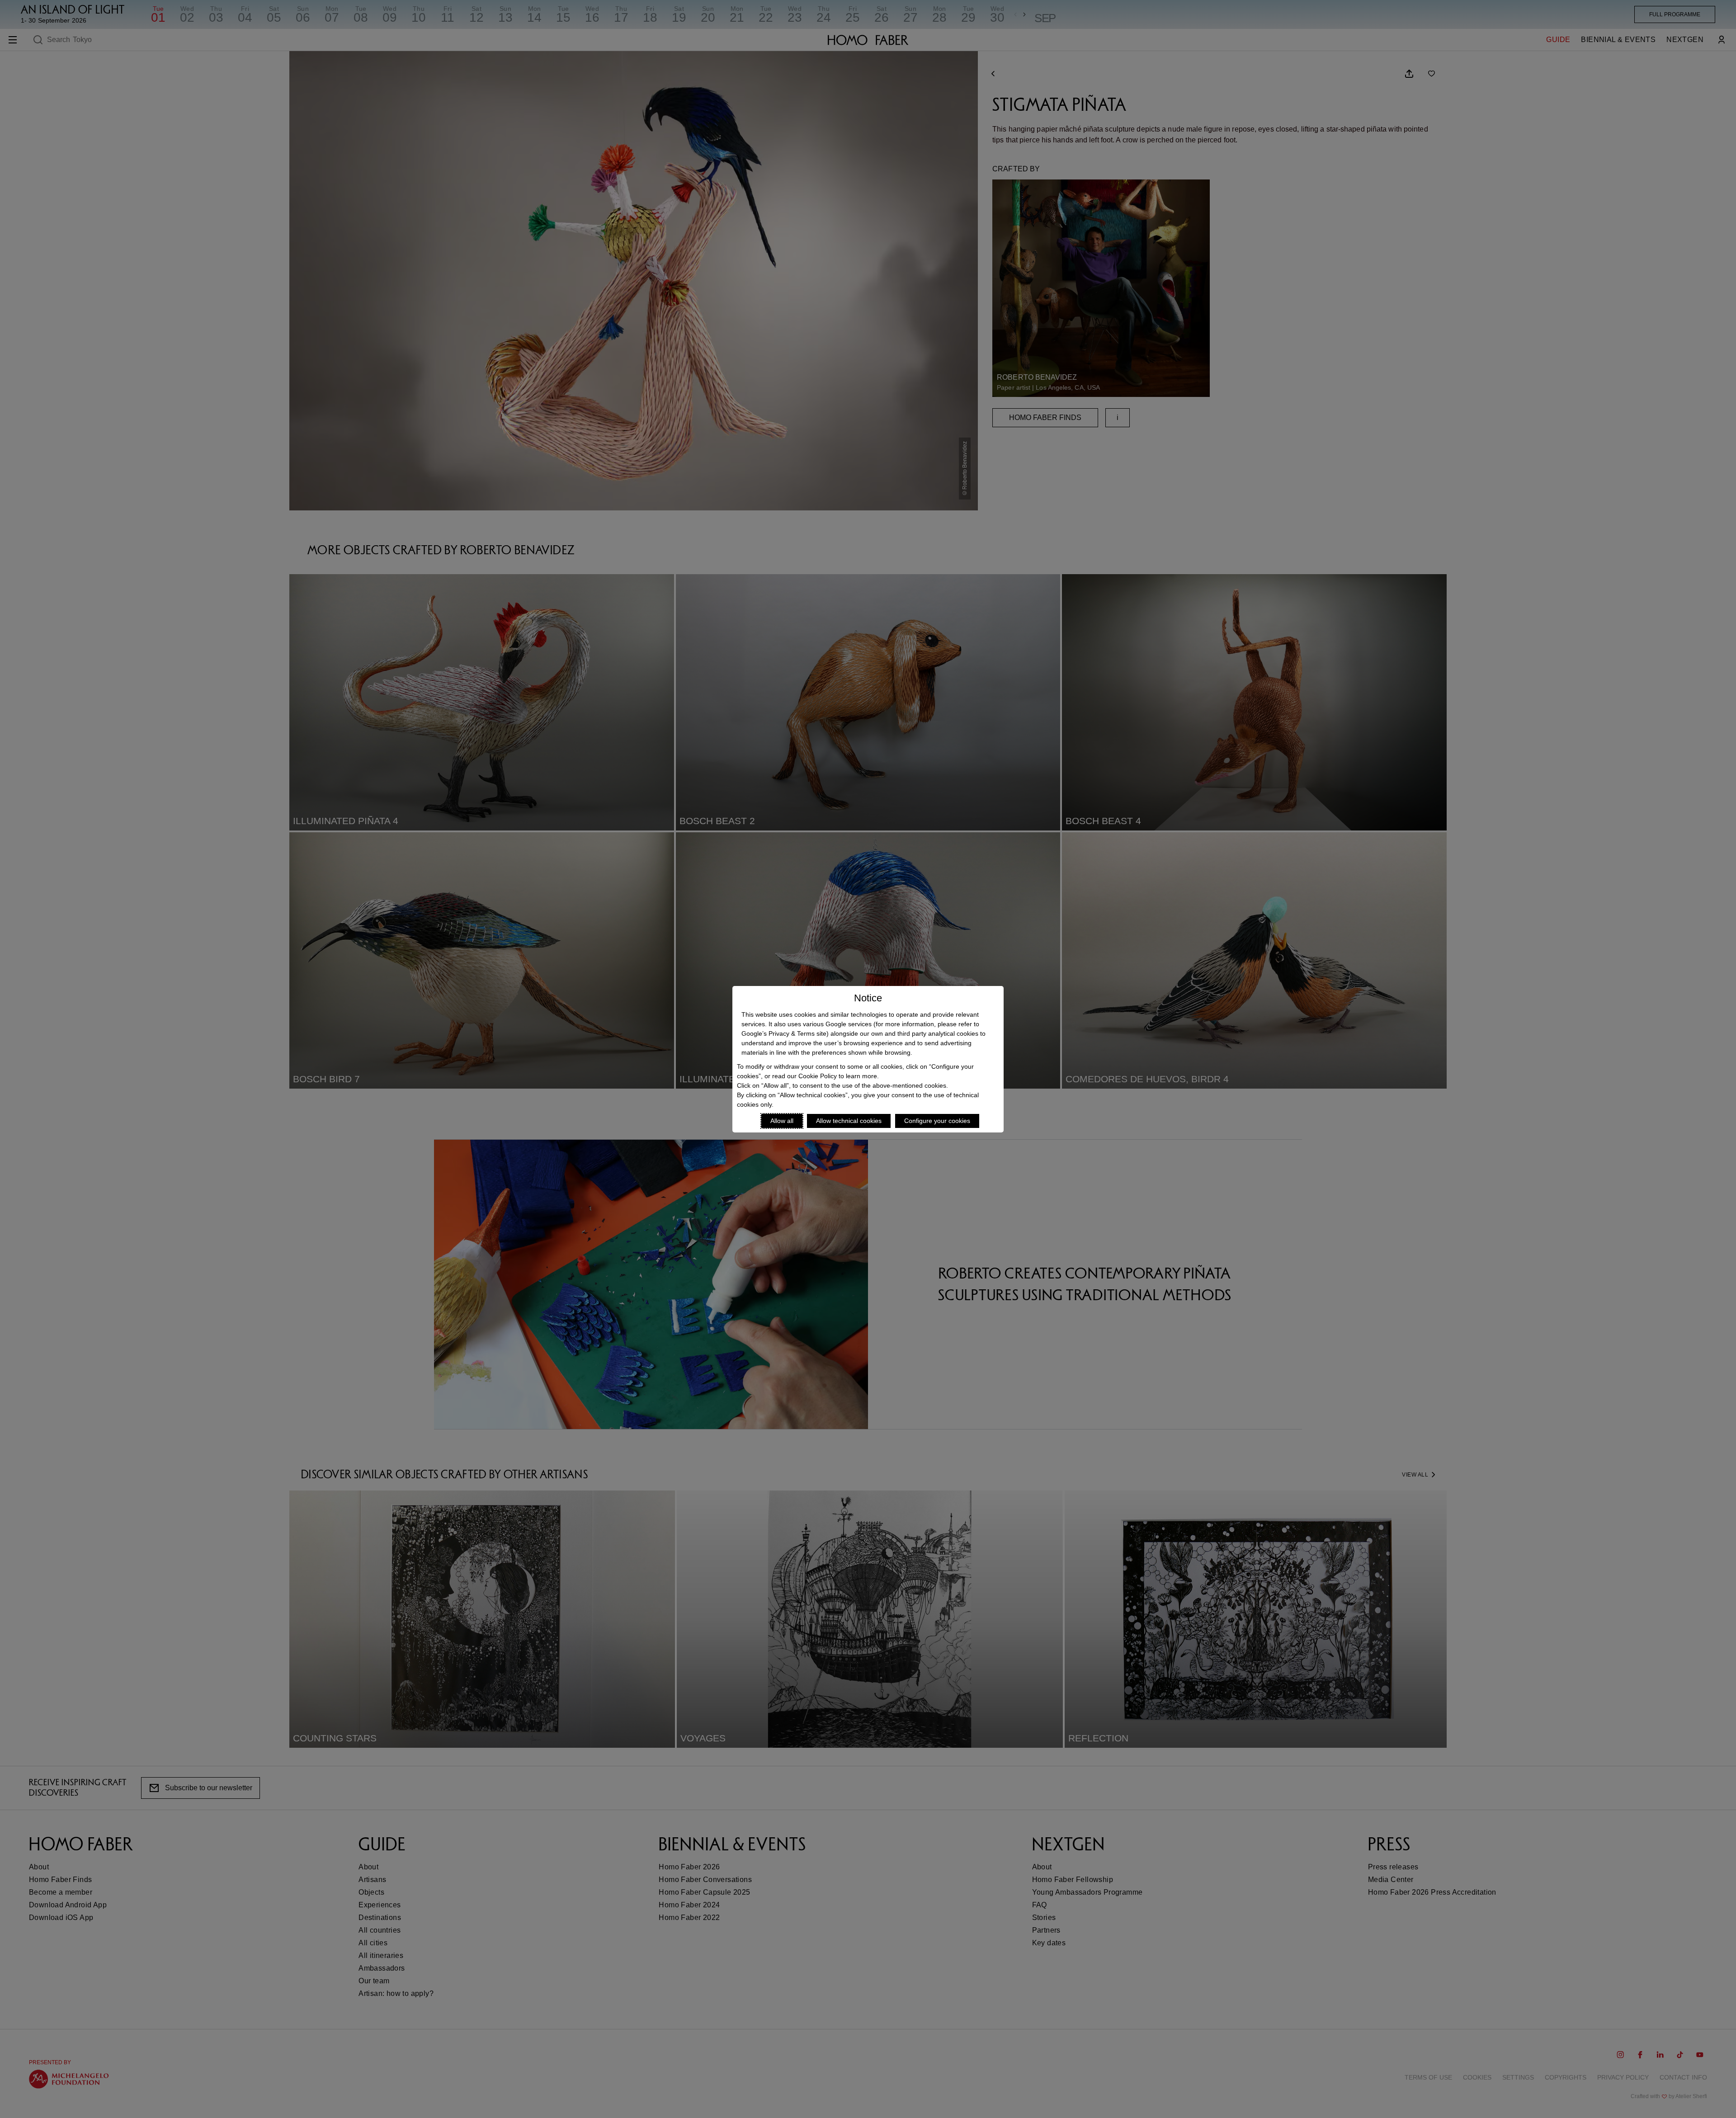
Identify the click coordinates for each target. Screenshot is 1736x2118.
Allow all (782, 1121)
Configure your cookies (937, 1121)
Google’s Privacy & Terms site (784, 1033)
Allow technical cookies (849, 1121)
